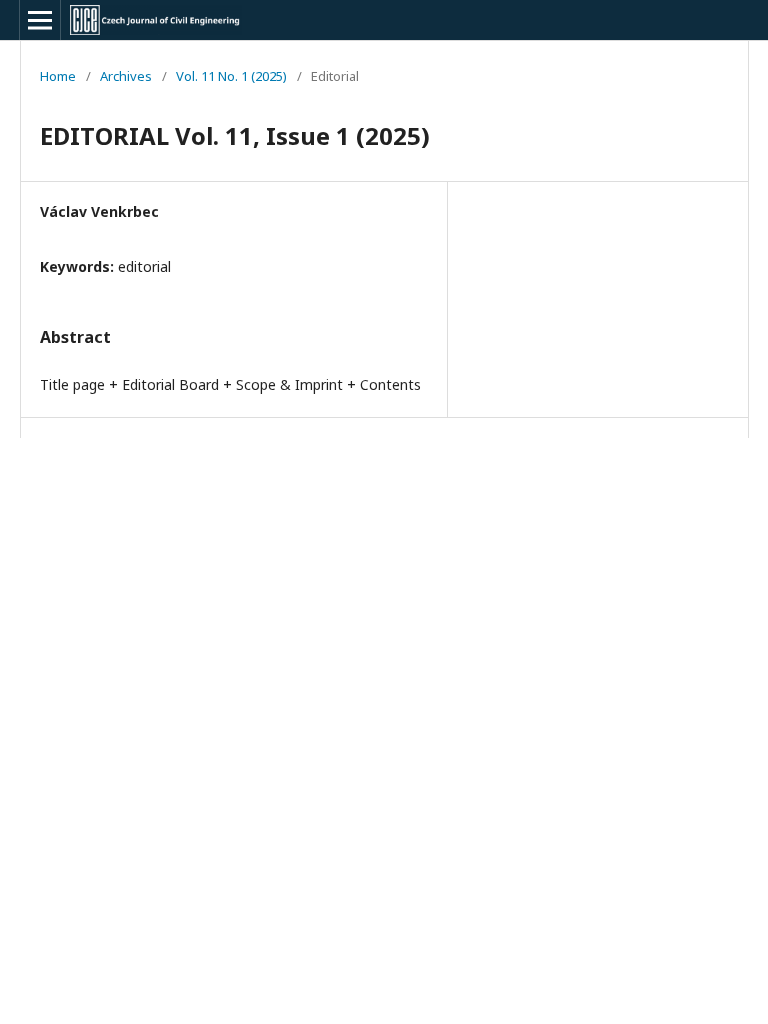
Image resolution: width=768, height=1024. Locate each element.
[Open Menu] (40, 20)
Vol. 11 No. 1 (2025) (231, 76)
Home (58, 76)
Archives (126, 76)
